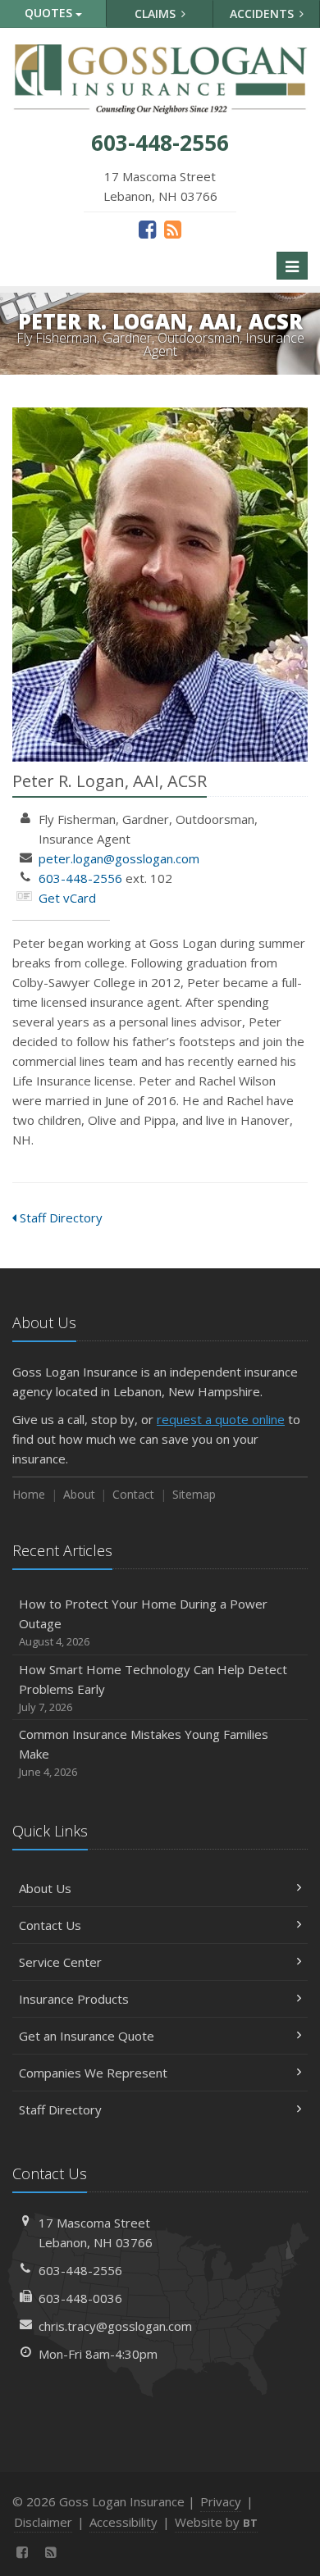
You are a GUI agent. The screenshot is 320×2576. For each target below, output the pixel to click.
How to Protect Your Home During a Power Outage (143, 1622)
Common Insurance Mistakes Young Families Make (144, 1752)
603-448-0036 (80, 2298)
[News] (173, 229)
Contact (133, 1494)
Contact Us (50, 1925)
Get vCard (67, 898)
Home (29, 1494)
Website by (216, 2522)
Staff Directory (59, 1217)
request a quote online (221, 1419)
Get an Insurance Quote (87, 2036)
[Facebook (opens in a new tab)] (147, 229)
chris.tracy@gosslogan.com (115, 2326)
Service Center (60, 1962)
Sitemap (194, 1494)
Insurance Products (74, 1999)
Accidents (263, 14)
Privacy (221, 2501)
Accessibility (123, 2522)
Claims (157, 14)
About (79, 1494)
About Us (45, 1888)
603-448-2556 (80, 878)
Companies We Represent (93, 2073)
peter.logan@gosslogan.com (119, 858)
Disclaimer (43, 2522)
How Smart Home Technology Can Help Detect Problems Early (153, 1688)
